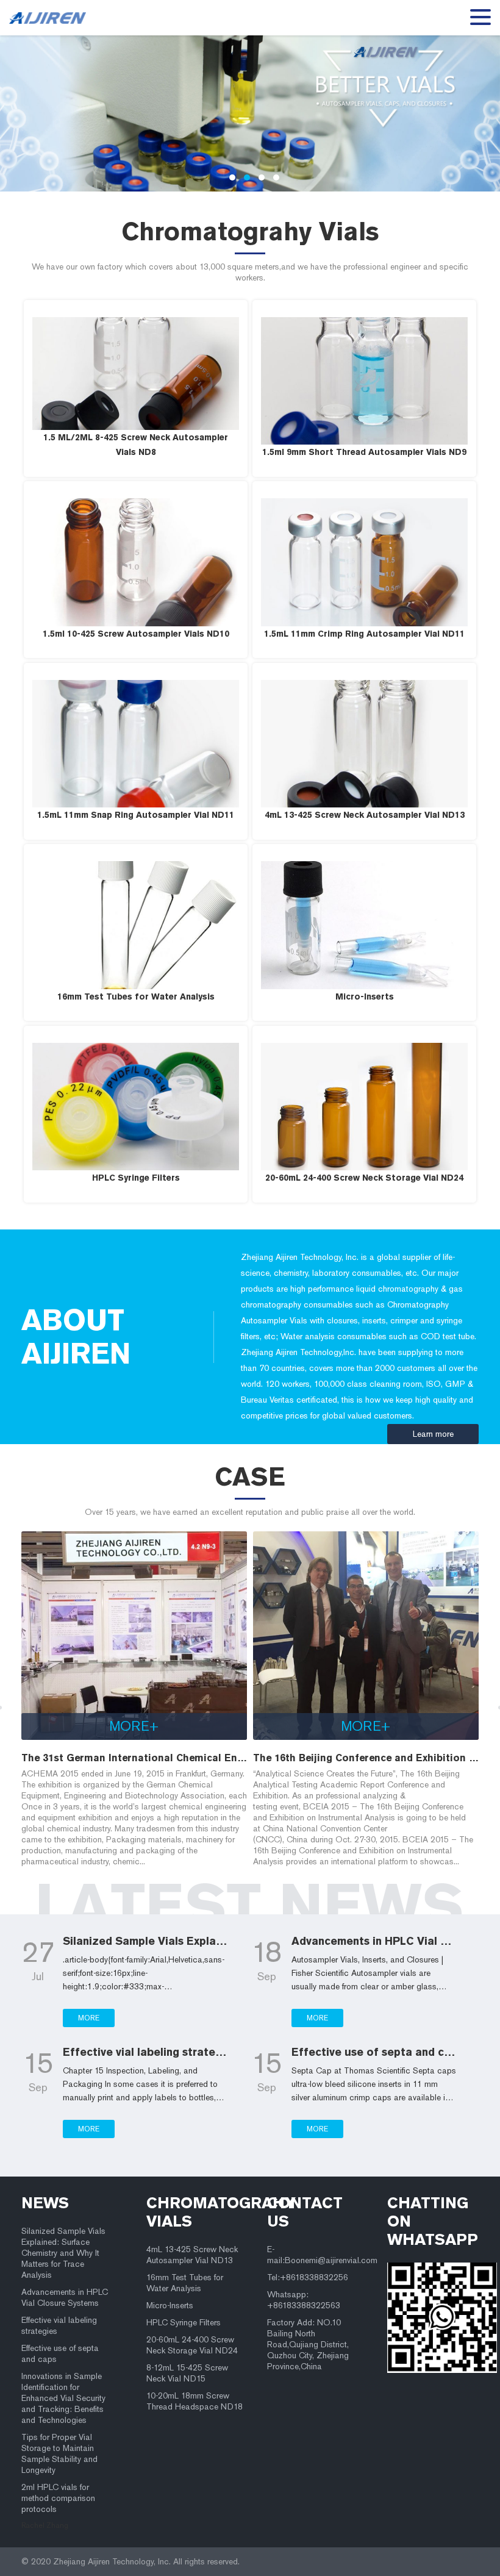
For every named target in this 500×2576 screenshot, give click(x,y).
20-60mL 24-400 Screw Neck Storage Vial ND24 (192, 2345)
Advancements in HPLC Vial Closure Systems (65, 2298)
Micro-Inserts (170, 2306)
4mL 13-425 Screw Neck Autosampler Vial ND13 (192, 2255)
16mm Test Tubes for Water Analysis (185, 2283)
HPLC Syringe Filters (184, 2323)
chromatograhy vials (197, 2212)
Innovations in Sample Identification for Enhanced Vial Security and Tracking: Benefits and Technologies (63, 2398)
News (45, 2203)
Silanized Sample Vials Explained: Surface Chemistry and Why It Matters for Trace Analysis (63, 2253)
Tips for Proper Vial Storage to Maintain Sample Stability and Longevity (59, 2454)
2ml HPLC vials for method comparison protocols (58, 2498)
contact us (305, 2212)
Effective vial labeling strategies (59, 2326)
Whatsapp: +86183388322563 (304, 2300)
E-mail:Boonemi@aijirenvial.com (317, 2255)
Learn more (433, 1434)
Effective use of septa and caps (60, 2354)
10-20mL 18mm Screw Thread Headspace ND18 (195, 2401)
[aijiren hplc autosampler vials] (52, 18)
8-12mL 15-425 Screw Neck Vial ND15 (187, 2373)
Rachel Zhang (45, 2525)
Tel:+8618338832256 (308, 2277)
